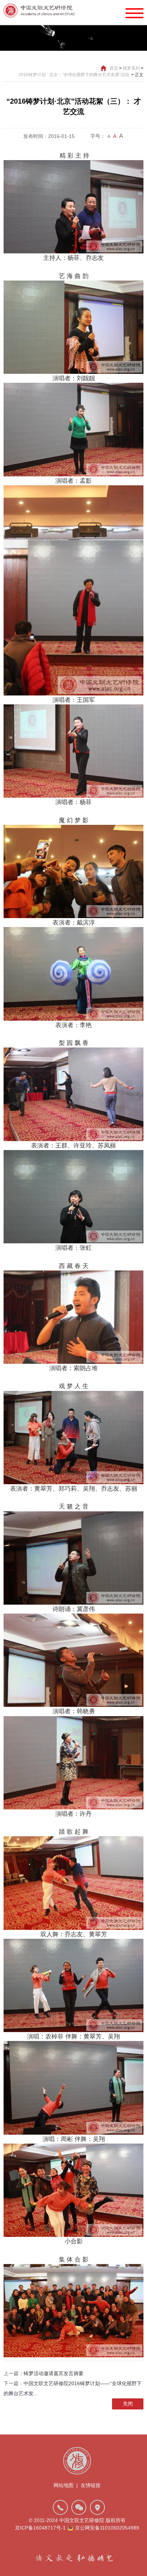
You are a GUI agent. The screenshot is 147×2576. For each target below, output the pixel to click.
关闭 (128, 2404)
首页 (114, 68)
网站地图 (64, 2485)
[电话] (60, 2507)
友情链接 (91, 2485)
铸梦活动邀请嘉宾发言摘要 (54, 2373)
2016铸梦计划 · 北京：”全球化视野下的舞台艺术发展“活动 (74, 75)
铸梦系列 (131, 68)
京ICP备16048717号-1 (40, 2528)
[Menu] (135, 13)
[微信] (79, 2507)
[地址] (97, 2507)
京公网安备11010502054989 (107, 2528)
